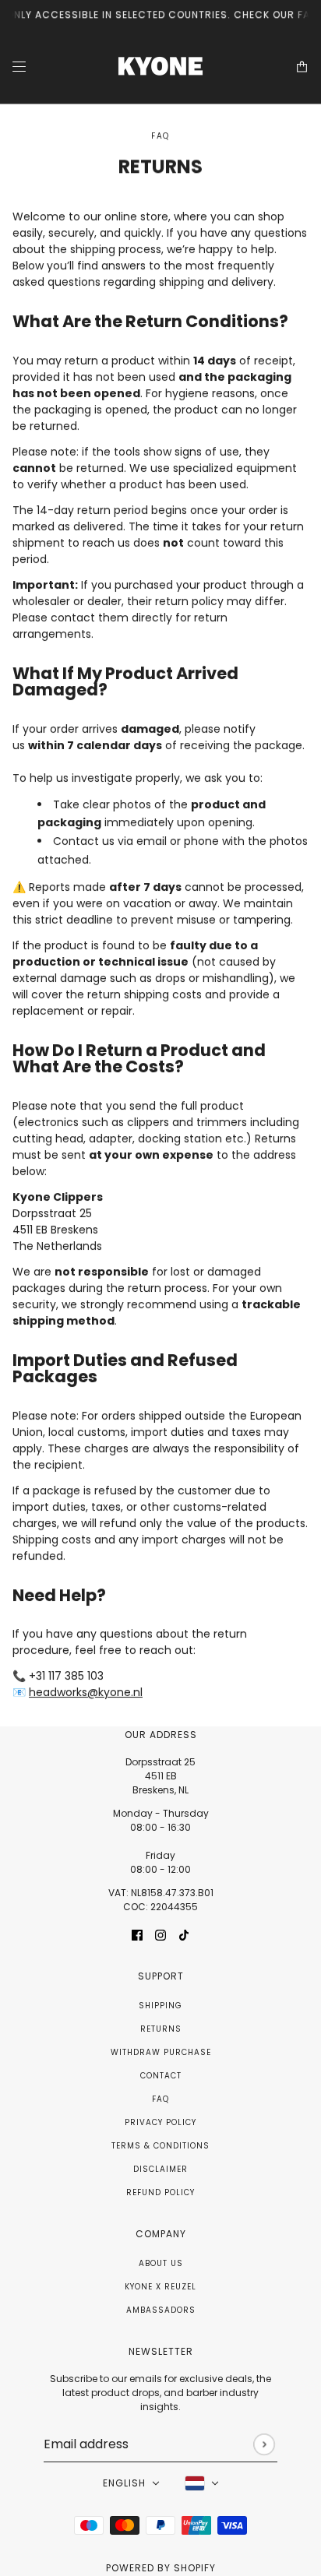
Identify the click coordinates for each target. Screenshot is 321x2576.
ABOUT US (161, 2263)
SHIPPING (160, 2006)
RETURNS (161, 2029)
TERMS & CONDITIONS (160, 2146)
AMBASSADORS (161, 2310)
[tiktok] (184, 1935)
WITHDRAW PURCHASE (161, 2052)
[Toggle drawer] (19, 67)
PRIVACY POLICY (160, 2122)
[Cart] (302, 67)
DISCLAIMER (160, 2169)
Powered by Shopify (161, 2568)
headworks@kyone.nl (86, 1693)
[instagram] (160, 1935)
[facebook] (137, 1935)
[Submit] (264, 2444)
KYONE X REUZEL (160, 2287)
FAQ (160, 2099)
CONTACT (161, 2076)
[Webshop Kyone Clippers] (160, 67)
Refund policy (160, 2192)
